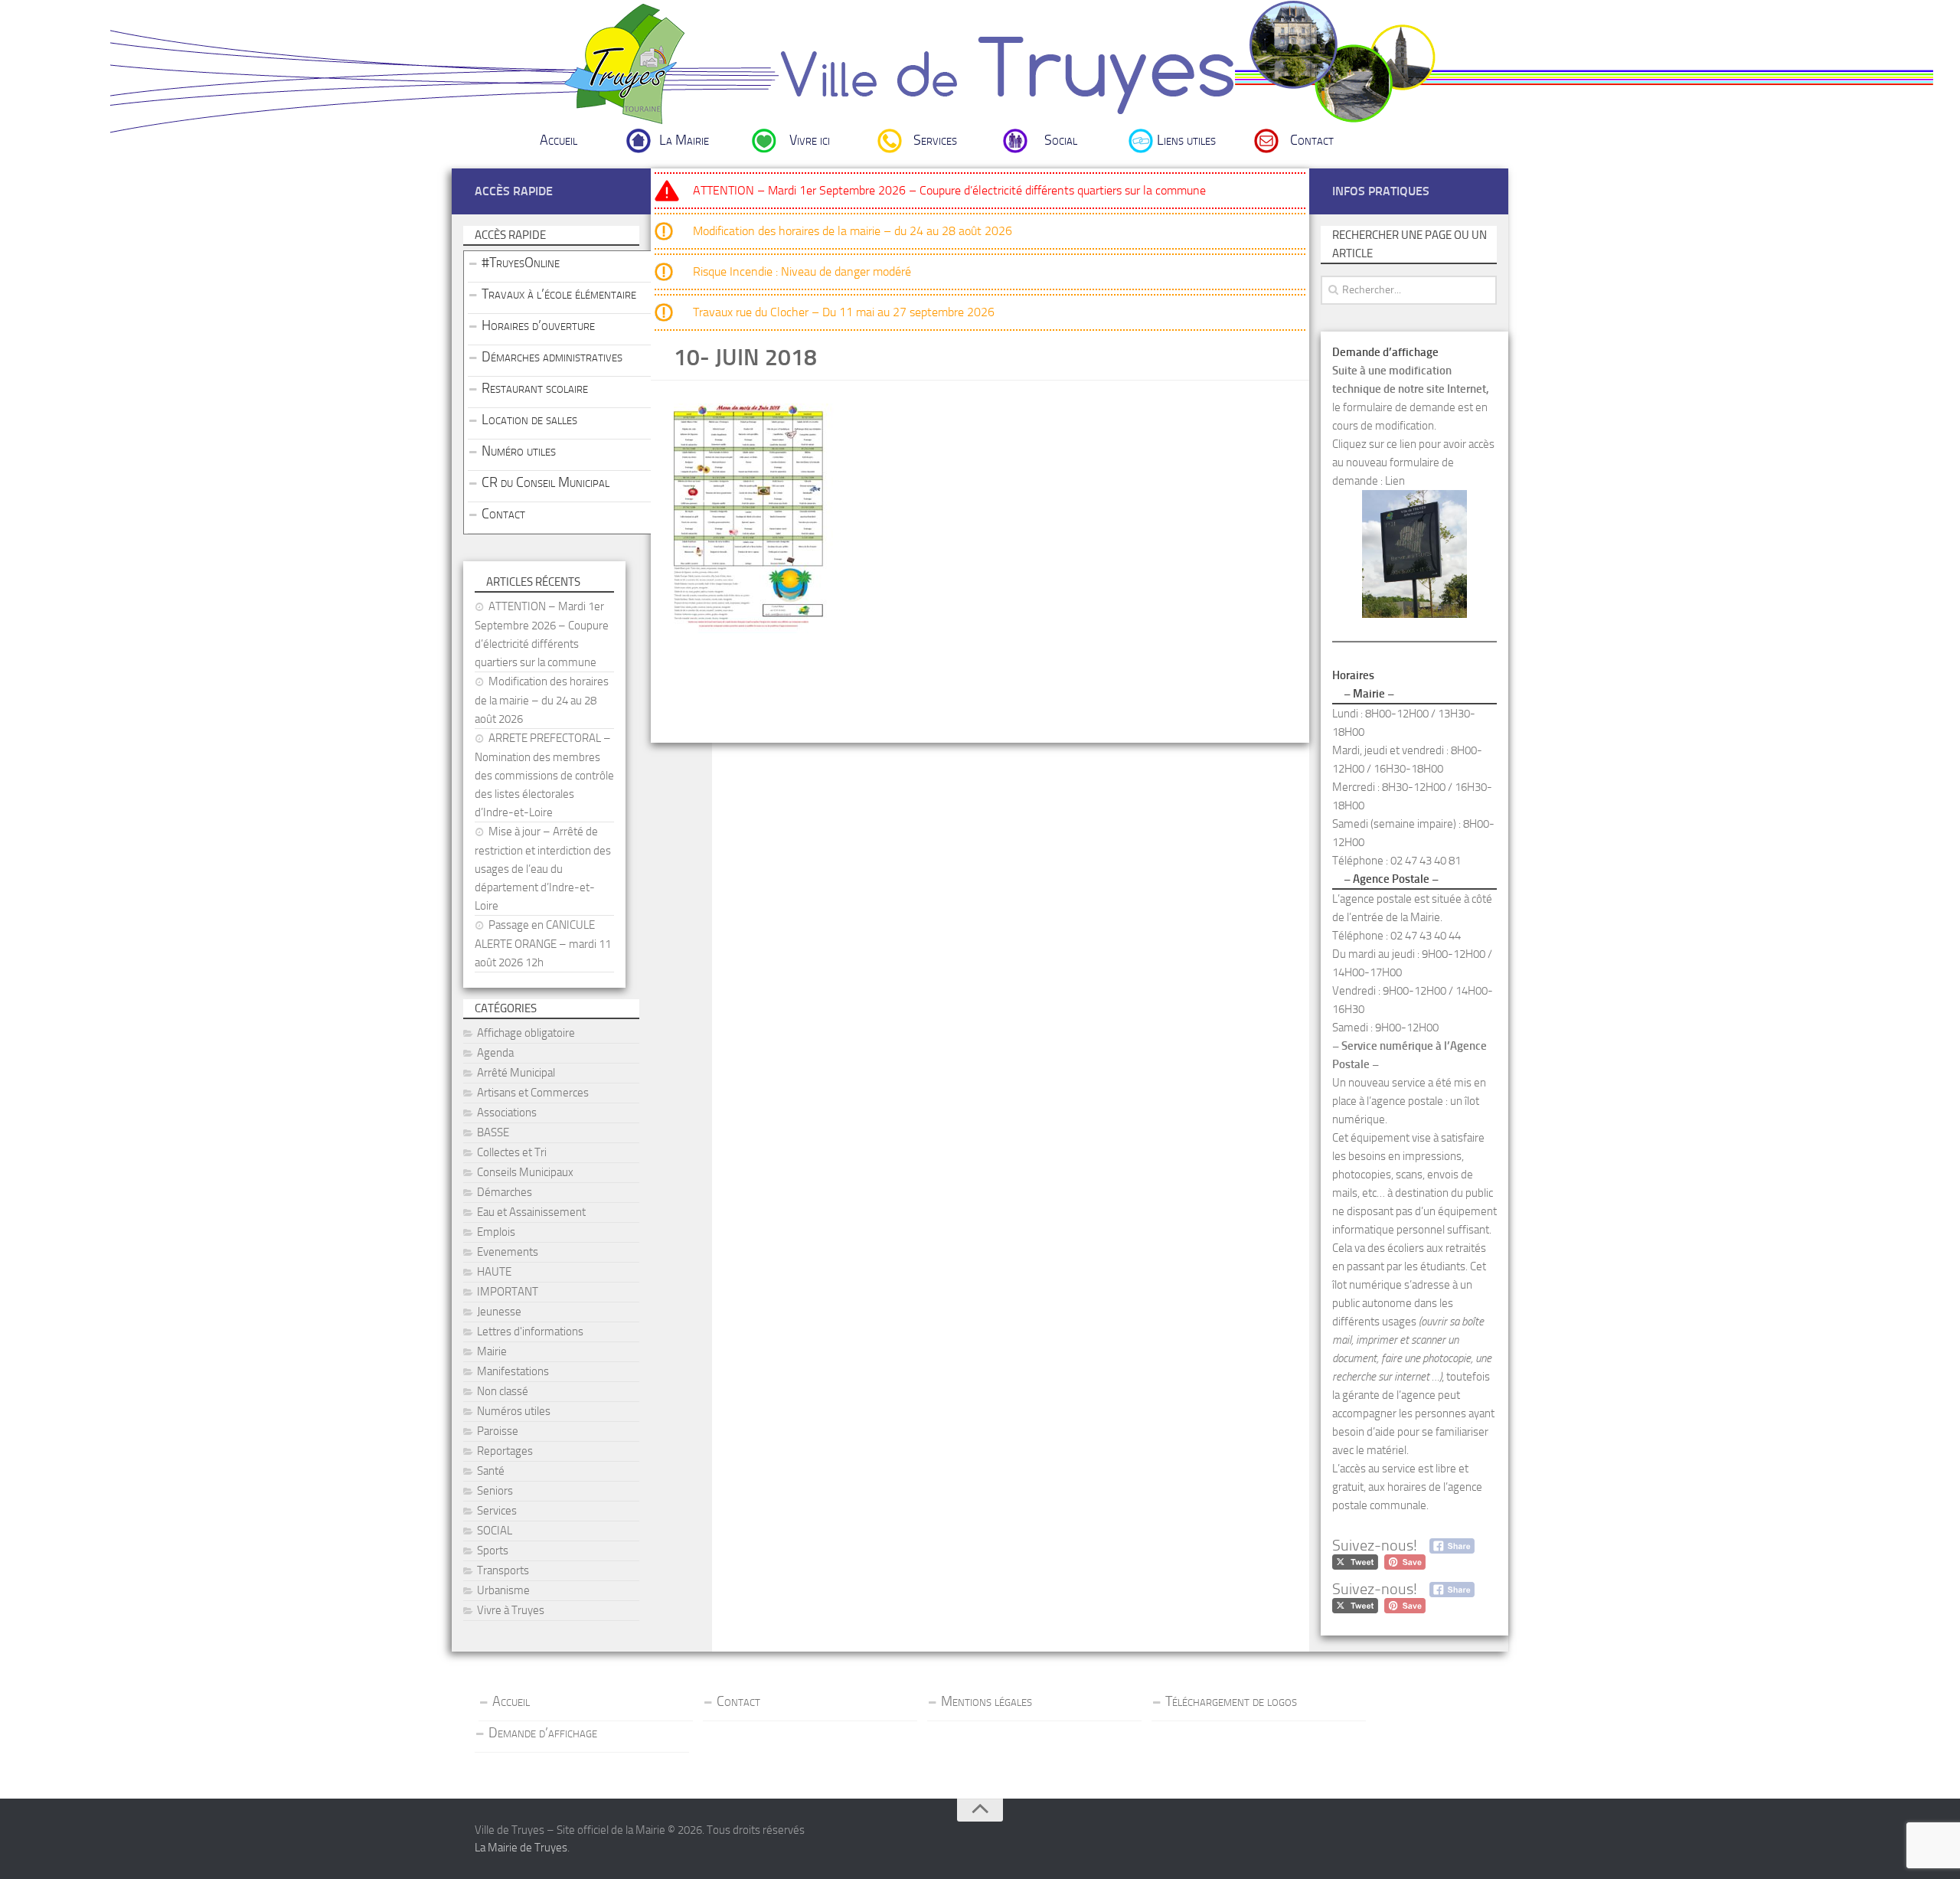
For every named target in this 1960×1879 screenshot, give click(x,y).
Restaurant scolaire (535, 388)
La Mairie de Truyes (521, 1848)
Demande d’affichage (543, 1733)
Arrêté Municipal (516, 1073)
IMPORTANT (508, 1292)
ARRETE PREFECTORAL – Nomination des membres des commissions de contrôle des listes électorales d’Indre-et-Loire (544, 775)
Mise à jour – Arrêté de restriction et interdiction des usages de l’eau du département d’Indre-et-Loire (543, 869)
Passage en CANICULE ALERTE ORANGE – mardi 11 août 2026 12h (543, 944)
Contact (1312, 140)
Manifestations (513, 1371)
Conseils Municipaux (525, 1172)
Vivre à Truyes (511, 1610)
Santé (491, 1471)
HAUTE (494, 1272)
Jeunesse (499, 1312)
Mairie (492, 1351)
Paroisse (498, 1431)
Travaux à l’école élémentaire (559, 294)
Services (935, 140)
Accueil (559, 140)
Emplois (496, 1232)
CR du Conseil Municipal (546, 482)
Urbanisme (503, 1590)
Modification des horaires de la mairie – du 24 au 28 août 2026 (853, 231)
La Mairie (684, 140)
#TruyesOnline (521, 263)
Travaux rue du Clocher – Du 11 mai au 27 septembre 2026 (844, 312)
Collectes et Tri (512, 1152)
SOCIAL (495, 1531)
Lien (1395, 481)
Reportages (505, 1451)
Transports (503, 1570)
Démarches (505, 1192)
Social (1061, 140)
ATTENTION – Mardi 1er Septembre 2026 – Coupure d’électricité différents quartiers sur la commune (949, 190)
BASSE (493, 1132)
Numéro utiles (519, 451)
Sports (493, 1551)
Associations (507, 1113)
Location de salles (529, 420)
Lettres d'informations (530, 1332)
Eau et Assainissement (531, 1212)
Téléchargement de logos (1231, 1701)
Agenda (495, 1053)
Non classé (503, 1391)
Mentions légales (987, 1701)
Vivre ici (810, 140)
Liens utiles (1186, 140)
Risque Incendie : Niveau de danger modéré (802, 271)
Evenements (508, 1252)
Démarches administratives (552, 357)
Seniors (495, 1491)
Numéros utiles (514, 1411)
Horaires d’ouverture (538, 325)
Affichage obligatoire (526, 1033)
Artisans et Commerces (533, 1093)
